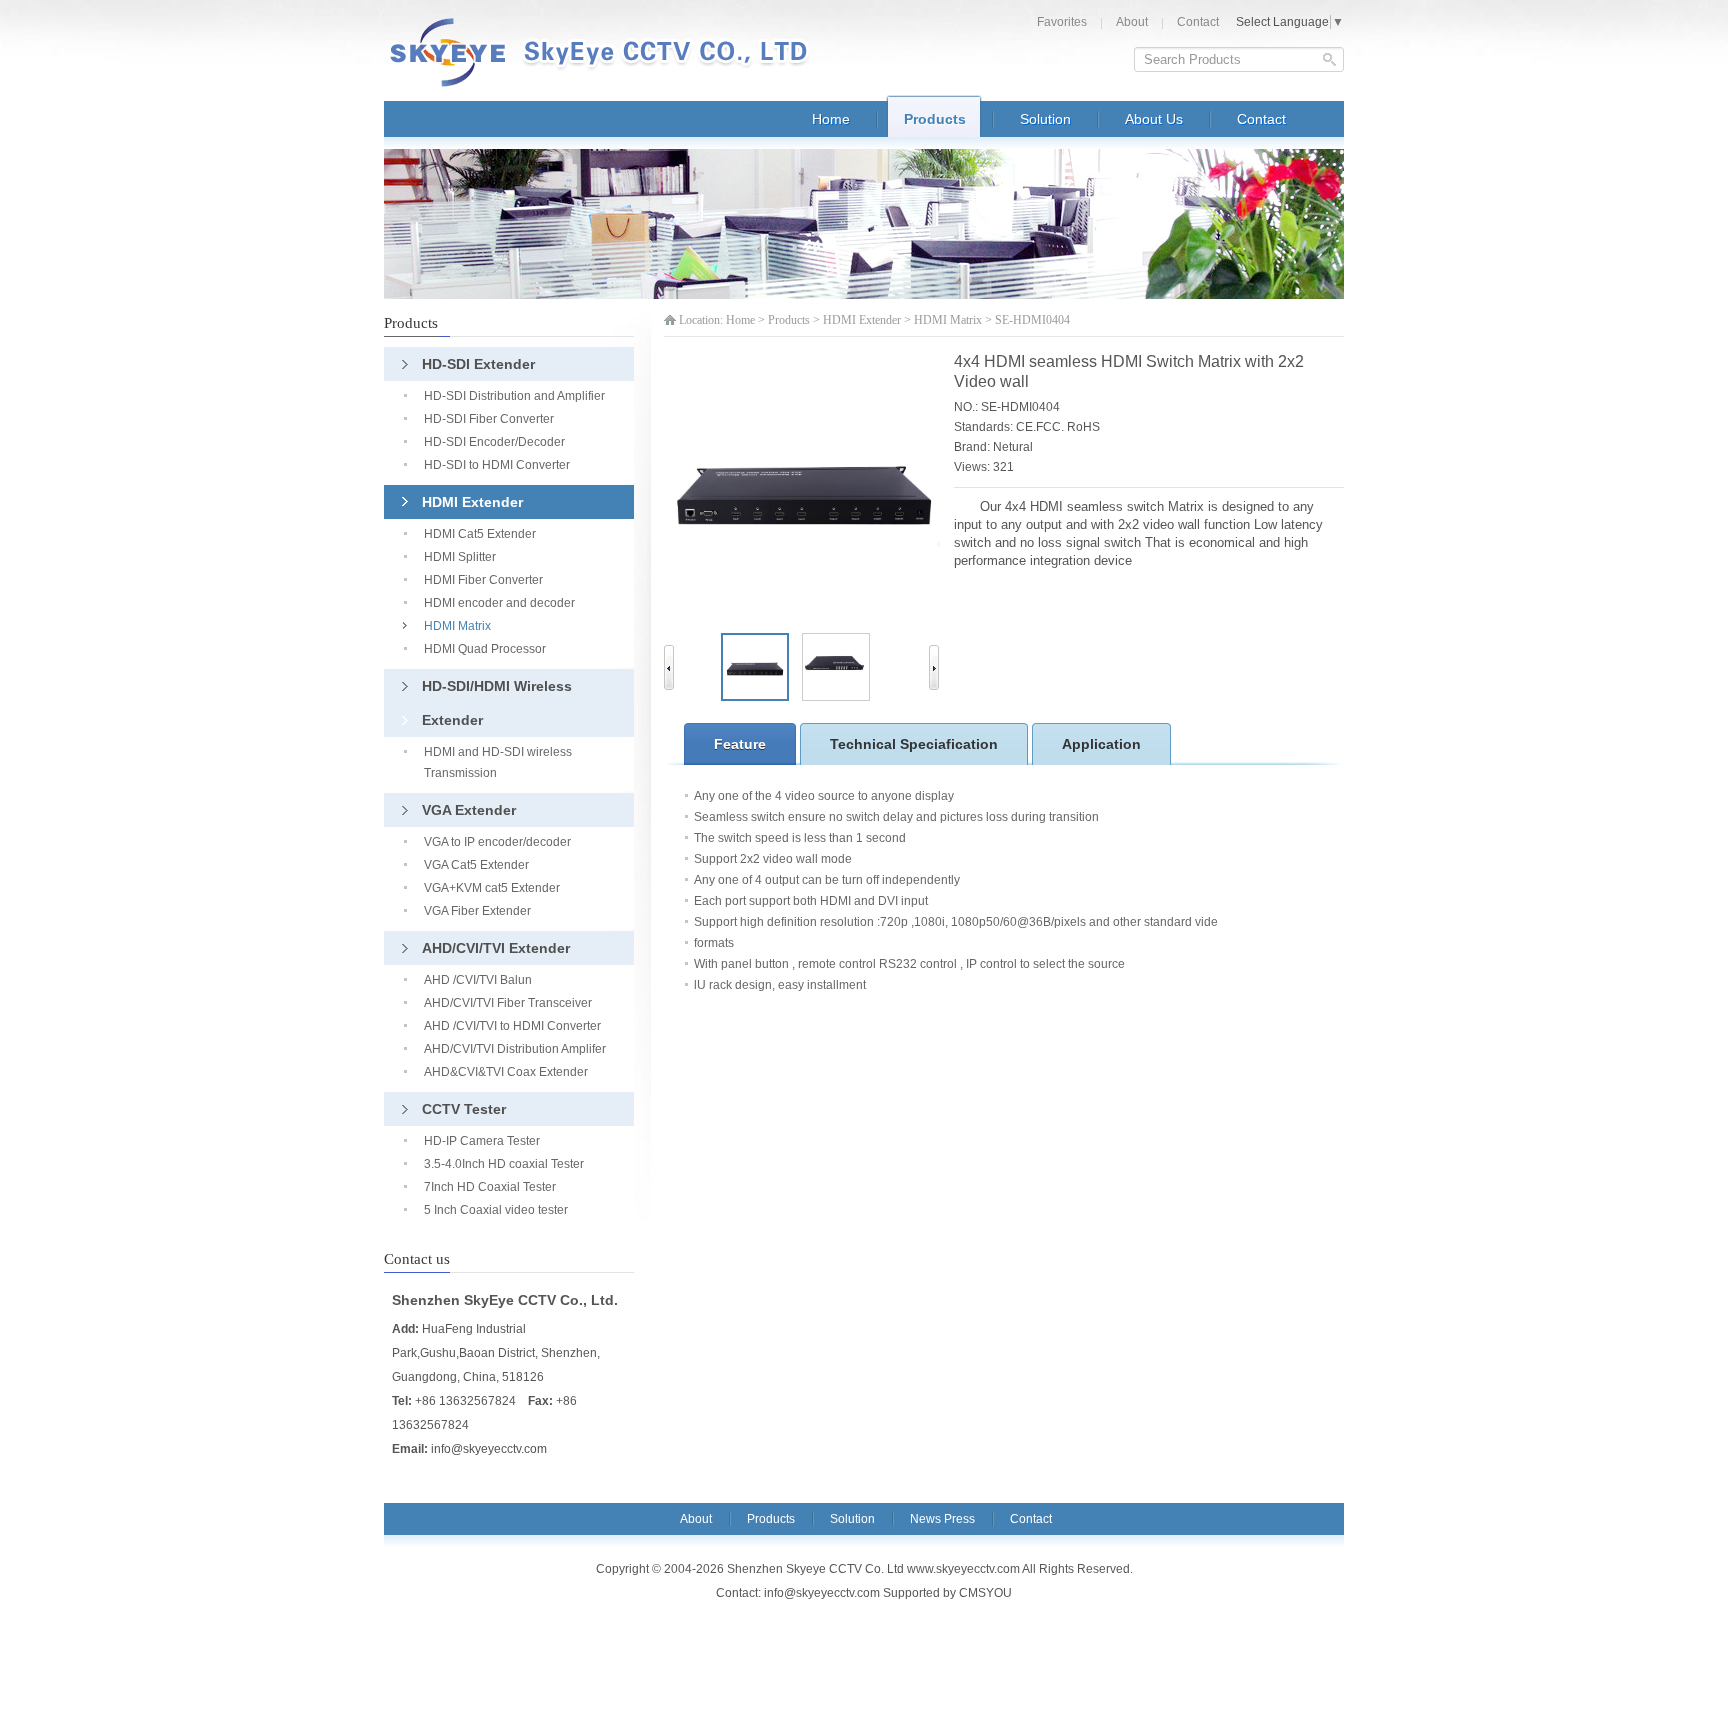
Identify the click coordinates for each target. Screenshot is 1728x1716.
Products (789, 320)
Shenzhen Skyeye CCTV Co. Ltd (609, 53)
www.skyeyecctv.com (963, 1569)
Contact (1198, 22)
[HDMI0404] (836, 697)
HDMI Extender (862, 320)
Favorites (1062, 22)
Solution (852, 1519)
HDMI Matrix (948, 320)
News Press (942, 1519)
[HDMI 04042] (755, 697)
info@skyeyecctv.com (489, 1449)
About (1132, 22)
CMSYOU (985, 1593)
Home (740, 320)
